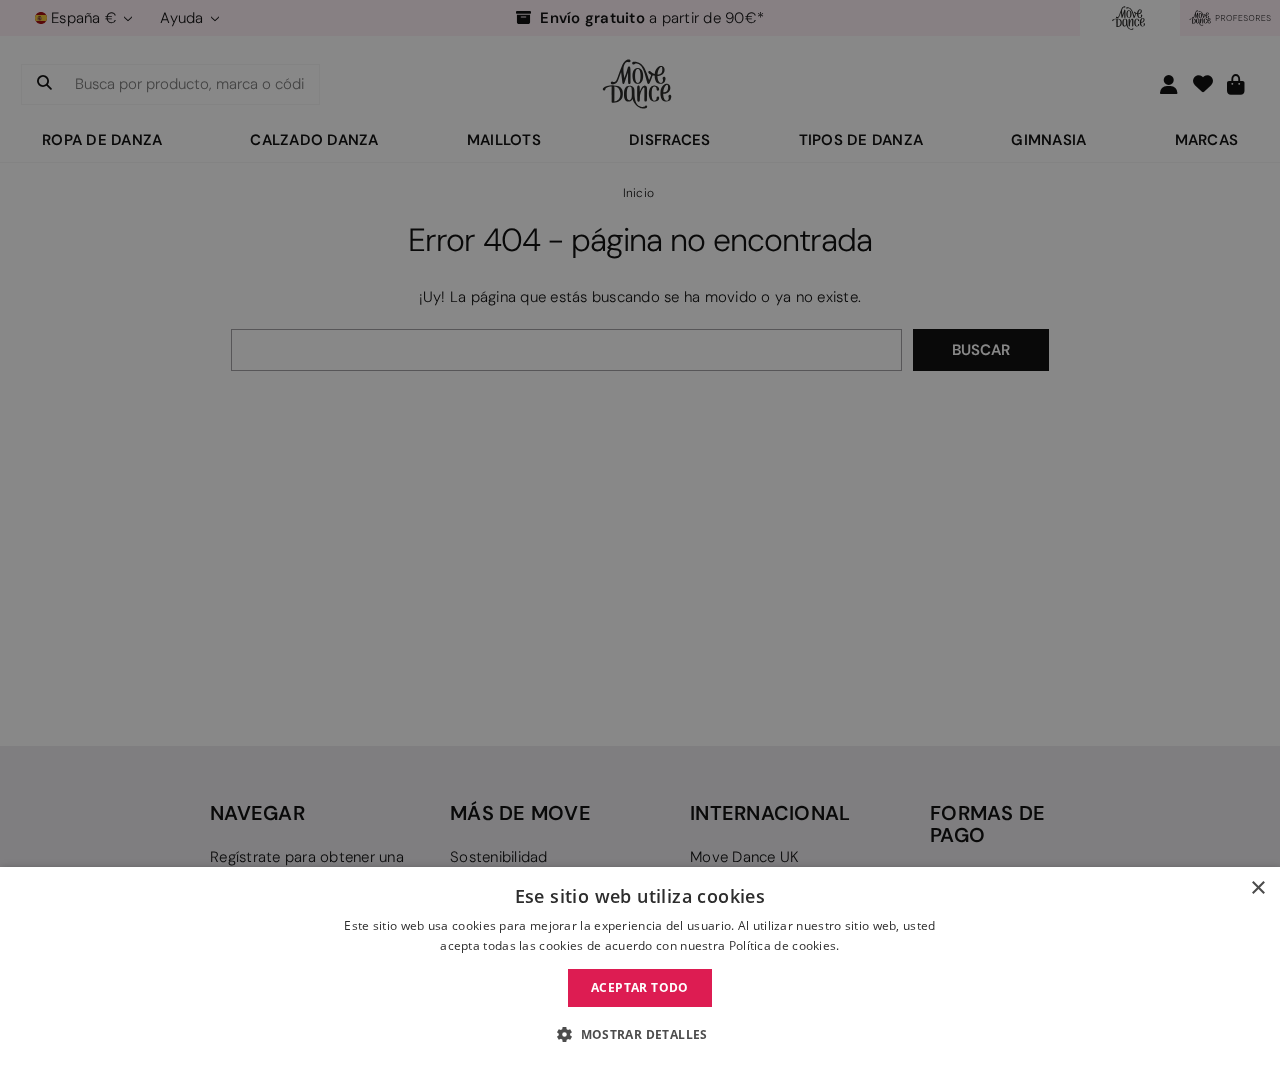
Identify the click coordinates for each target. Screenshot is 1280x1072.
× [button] (1257, 888)
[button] (640, 1035)
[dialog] (640, 969)
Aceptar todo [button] (640, 987)
